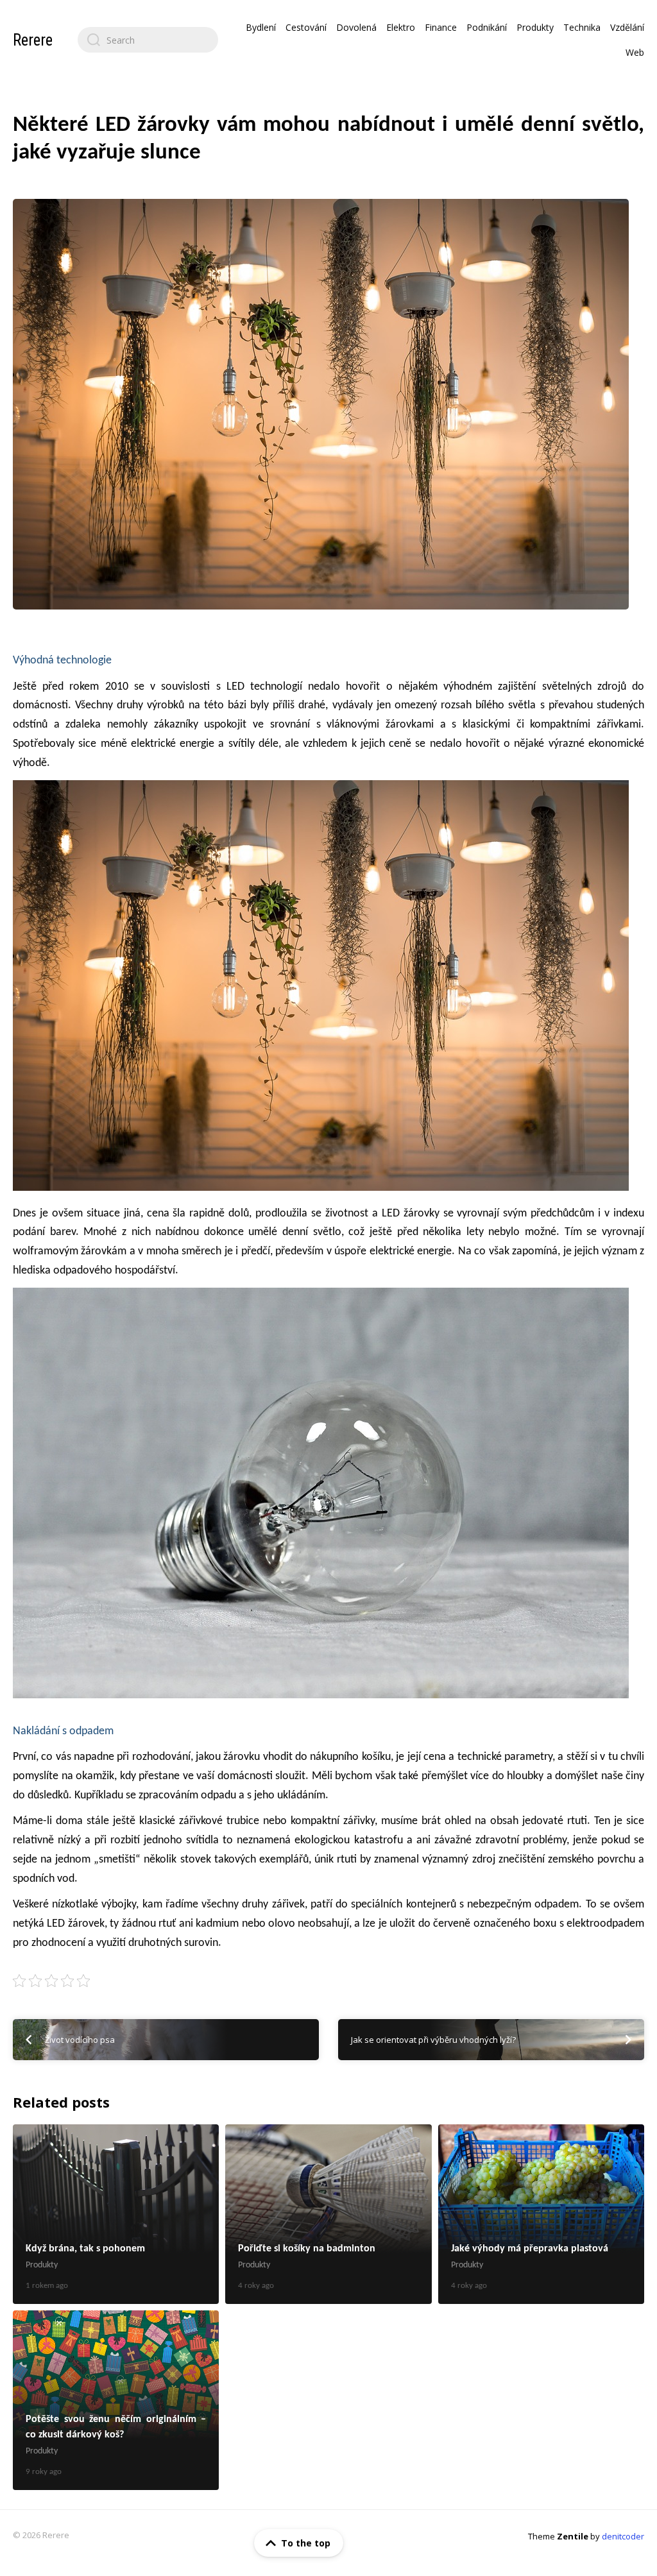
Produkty (535, 27)
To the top (306, 2543)
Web (635, 52)
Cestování (306, 27)
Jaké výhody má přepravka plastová (541, 2214)
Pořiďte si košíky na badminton (328, 2214)
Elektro (401, 27)
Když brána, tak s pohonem (116, 2214)
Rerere (33, 40)
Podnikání (487, 27)
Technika (582, 27)
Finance (441, 27)
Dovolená (356, 27)
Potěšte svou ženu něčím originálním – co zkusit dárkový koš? (116, 2400)
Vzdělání (627, 27)
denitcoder (623, 2536)
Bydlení (261, 27)
